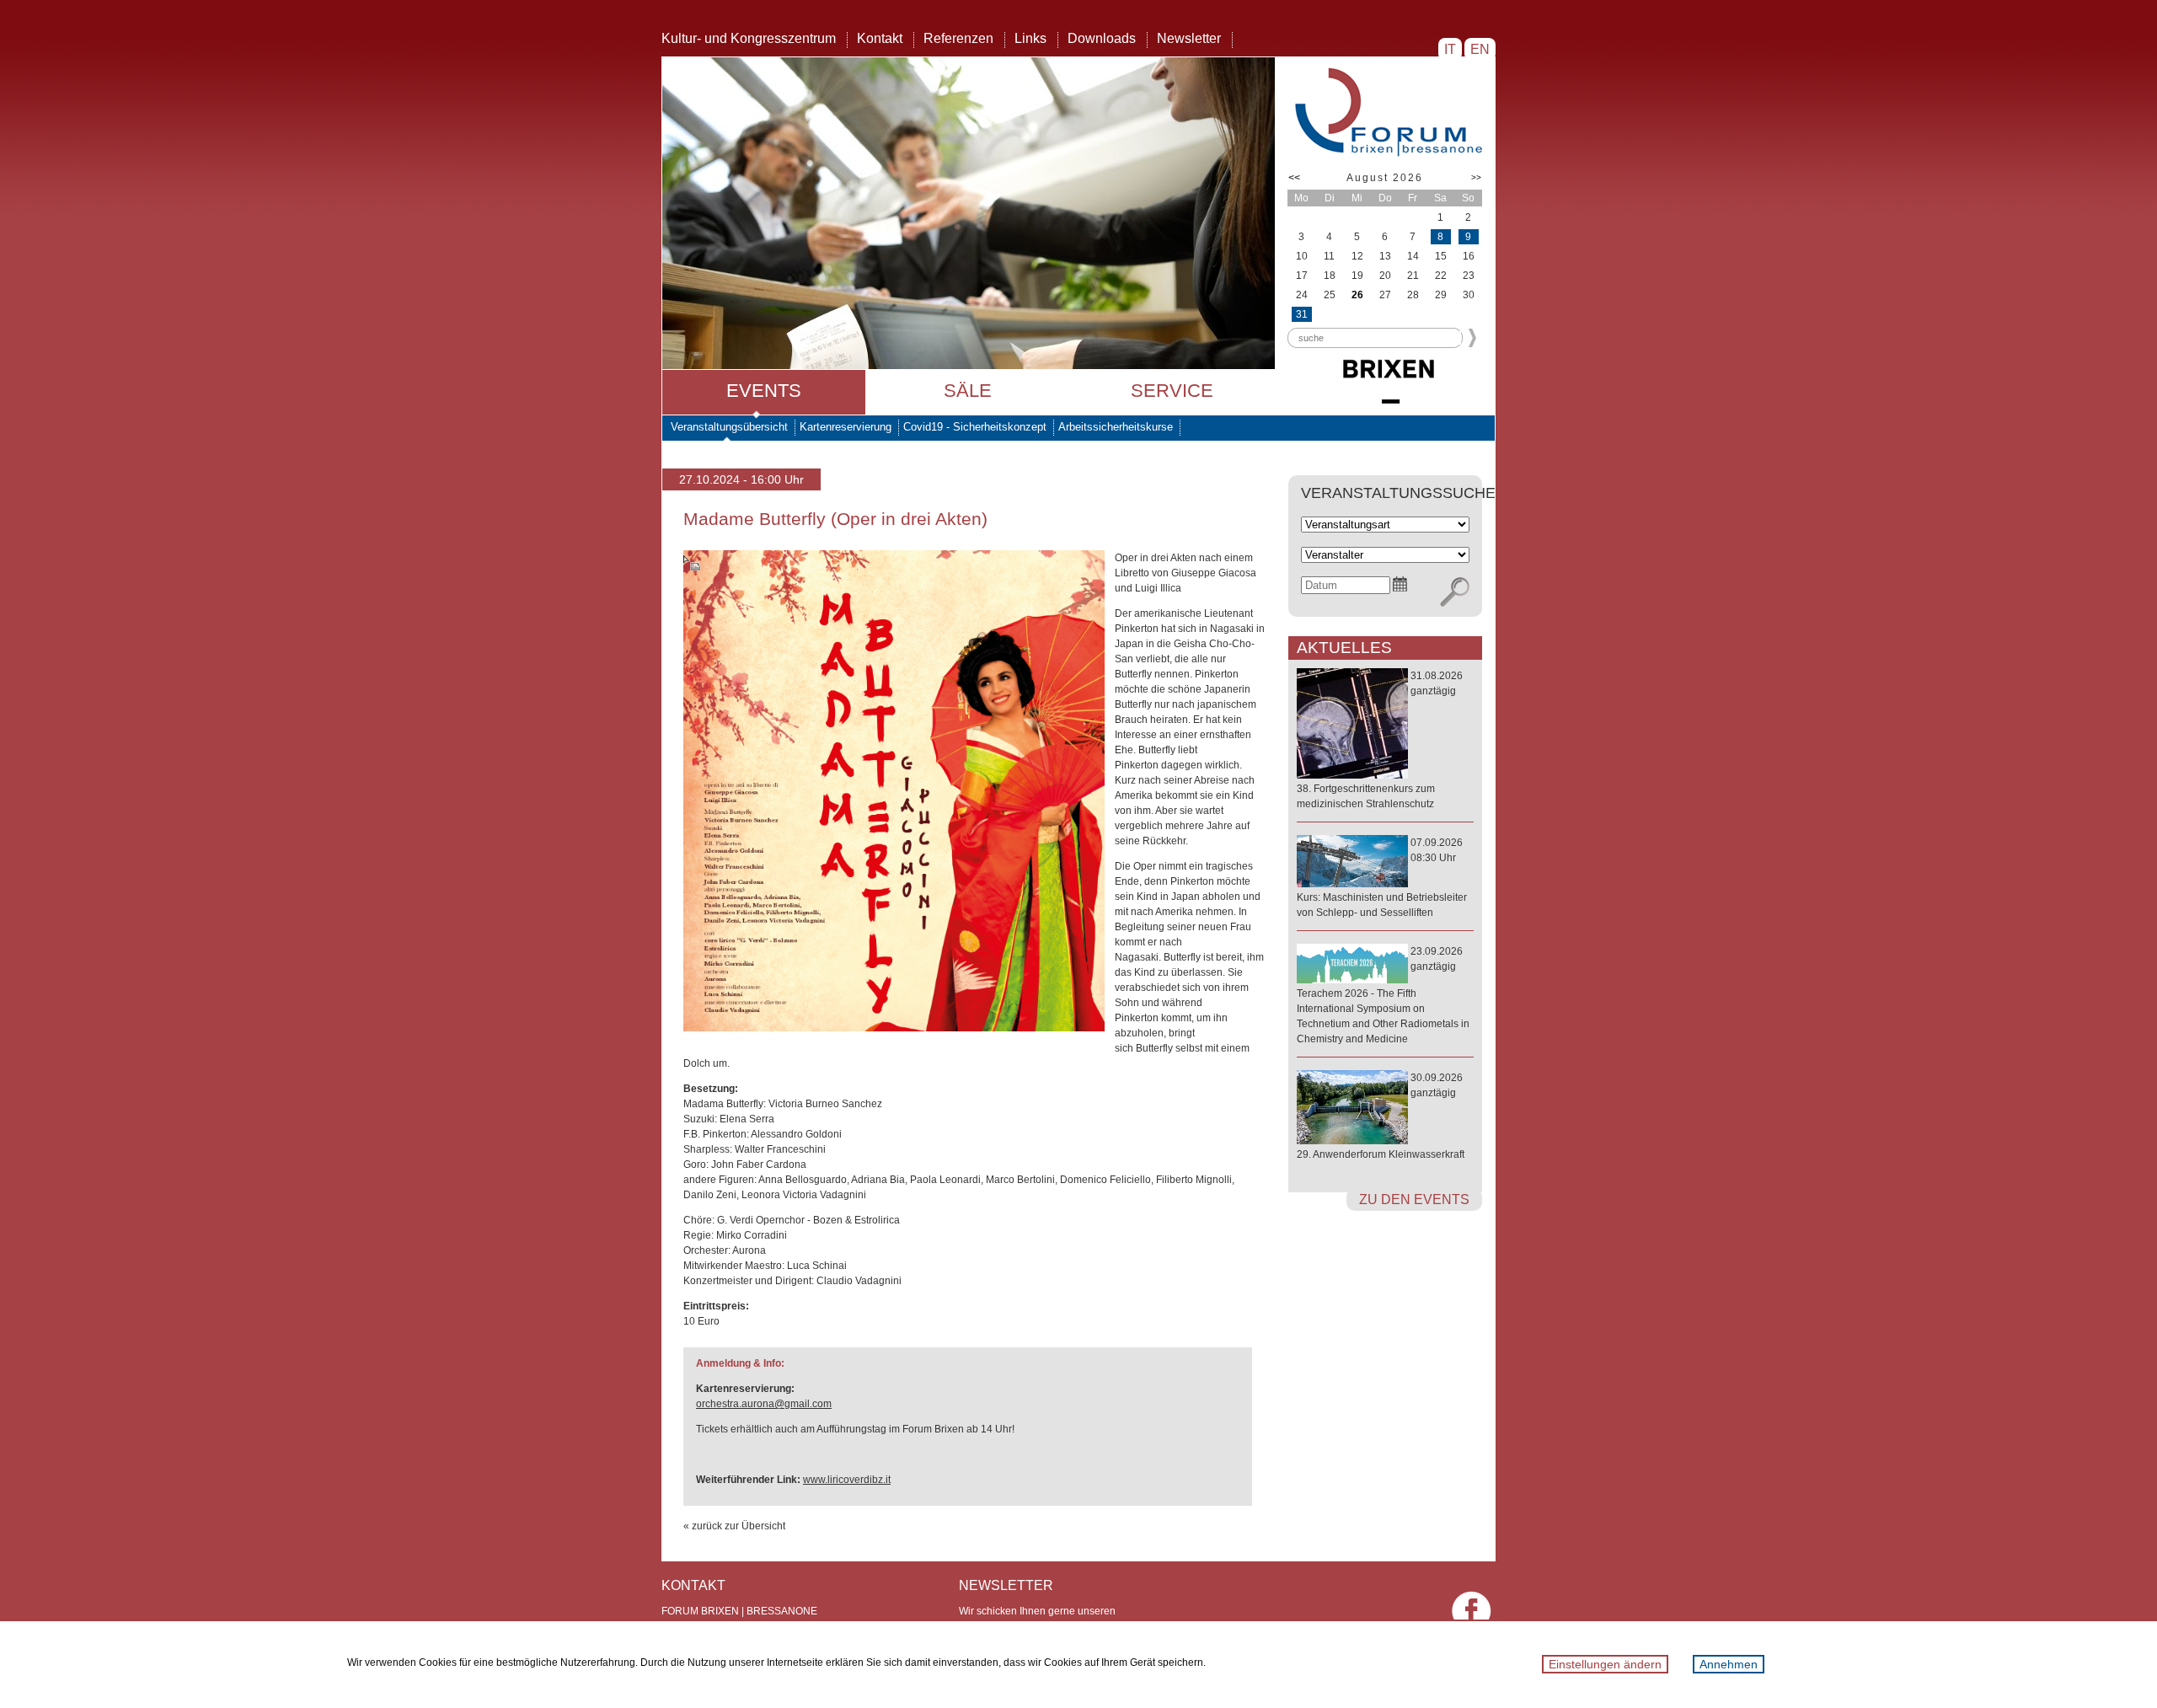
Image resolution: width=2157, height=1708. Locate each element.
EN (1480, 49)
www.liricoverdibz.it (847, 1480)
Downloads (1102, 38)
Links (1030, 38)
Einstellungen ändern (1605, 1664)
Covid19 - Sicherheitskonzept (975, 427)
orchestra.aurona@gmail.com (764, 1404)
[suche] (1455, 592)
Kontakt (880, 38)
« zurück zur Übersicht (734, 1526)
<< (1294, 178)
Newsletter (1189, 38)
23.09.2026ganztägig (1383, 995)
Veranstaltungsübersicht (729, 427)
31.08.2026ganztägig (1380, 740)
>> (1476, 177)
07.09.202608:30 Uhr (1382, 878)
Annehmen (1729, 1664)
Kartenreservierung (846, 427)
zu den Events (1414, 1199)
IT (1450, 49)
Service (1172, 391)
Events (764, 391)
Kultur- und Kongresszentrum (749, 38)
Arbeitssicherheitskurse (1116, 427)
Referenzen (958, 38)
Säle (968, 391)
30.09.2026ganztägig (1381, 1116)
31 (1302, 314)
